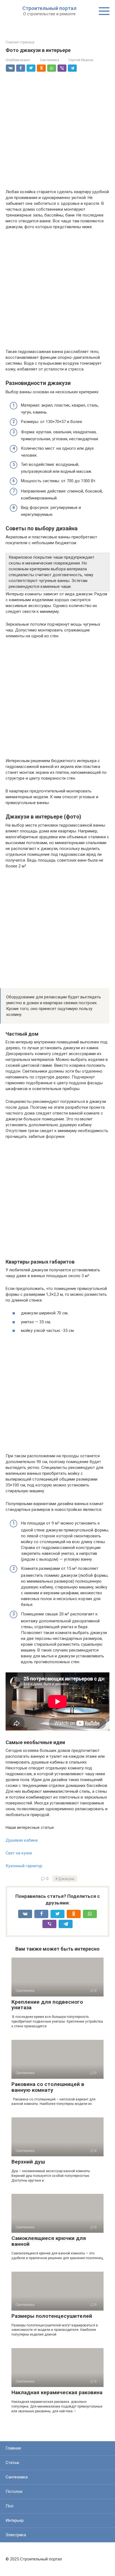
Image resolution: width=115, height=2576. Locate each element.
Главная (13, 2448)
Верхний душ (28, 2162)
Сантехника (50, 60)
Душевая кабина (22, 1840)
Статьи (12, 2463)
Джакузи (66, 1879)
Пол (9, 2506)
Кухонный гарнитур (24, 1866)
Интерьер (15, 2520)
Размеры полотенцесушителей (52, 2316)
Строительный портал (49, 8)
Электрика (16, 2535)
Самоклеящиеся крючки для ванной (49, 2241)
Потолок (14, 2492)
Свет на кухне (19, 1853)
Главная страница (20, 42)
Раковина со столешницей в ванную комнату (48, 2087)
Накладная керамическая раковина (57, 2392)
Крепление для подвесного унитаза (47, 2005)
